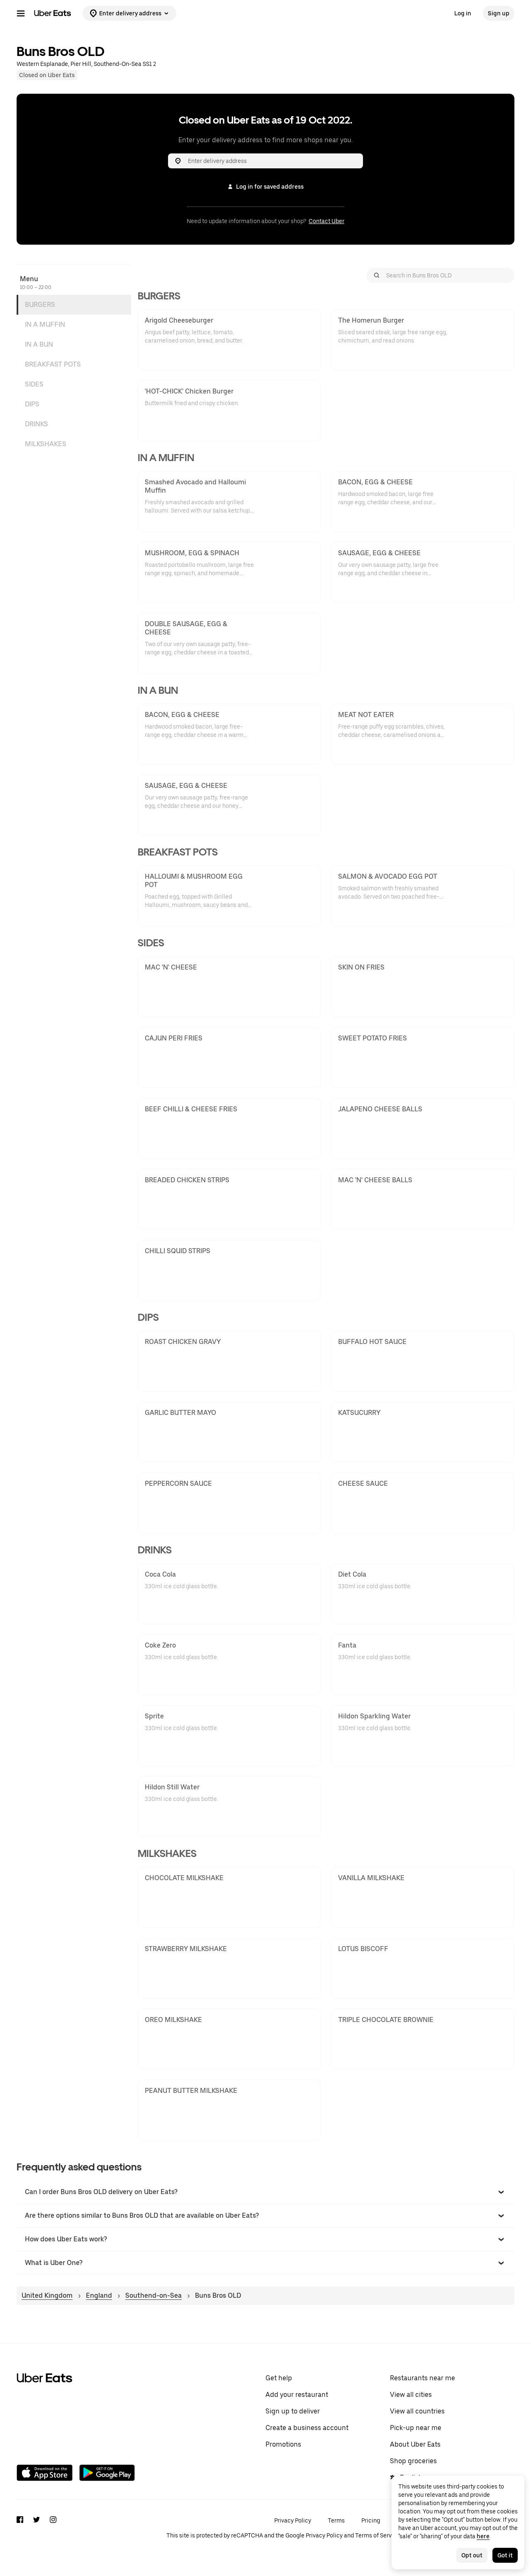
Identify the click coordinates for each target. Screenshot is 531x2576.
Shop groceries (413, 2461)
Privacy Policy (293, 2520)
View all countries (417, 2411)
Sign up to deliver (293, 2411)
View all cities (411, 2395)
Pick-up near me (416, 2428)
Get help (279, 2378)
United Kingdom (47, 2295)
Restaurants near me (423, 2378)
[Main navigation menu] (21, 13)
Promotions (283, 2444)
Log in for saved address (270, 187)
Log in (463, 13)
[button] (265, 2192)
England (99, 2295)
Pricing (371, 2520)
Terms (336, 2520)
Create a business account (307, 2428)
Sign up (499, 13)
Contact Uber (326, 221)
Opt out (472, 2555)
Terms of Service (378, 2535)
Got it (505, 2555)
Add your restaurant (297, 2395)
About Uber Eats (415, 2444)
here (483, 2536)
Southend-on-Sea (153, 2295)
